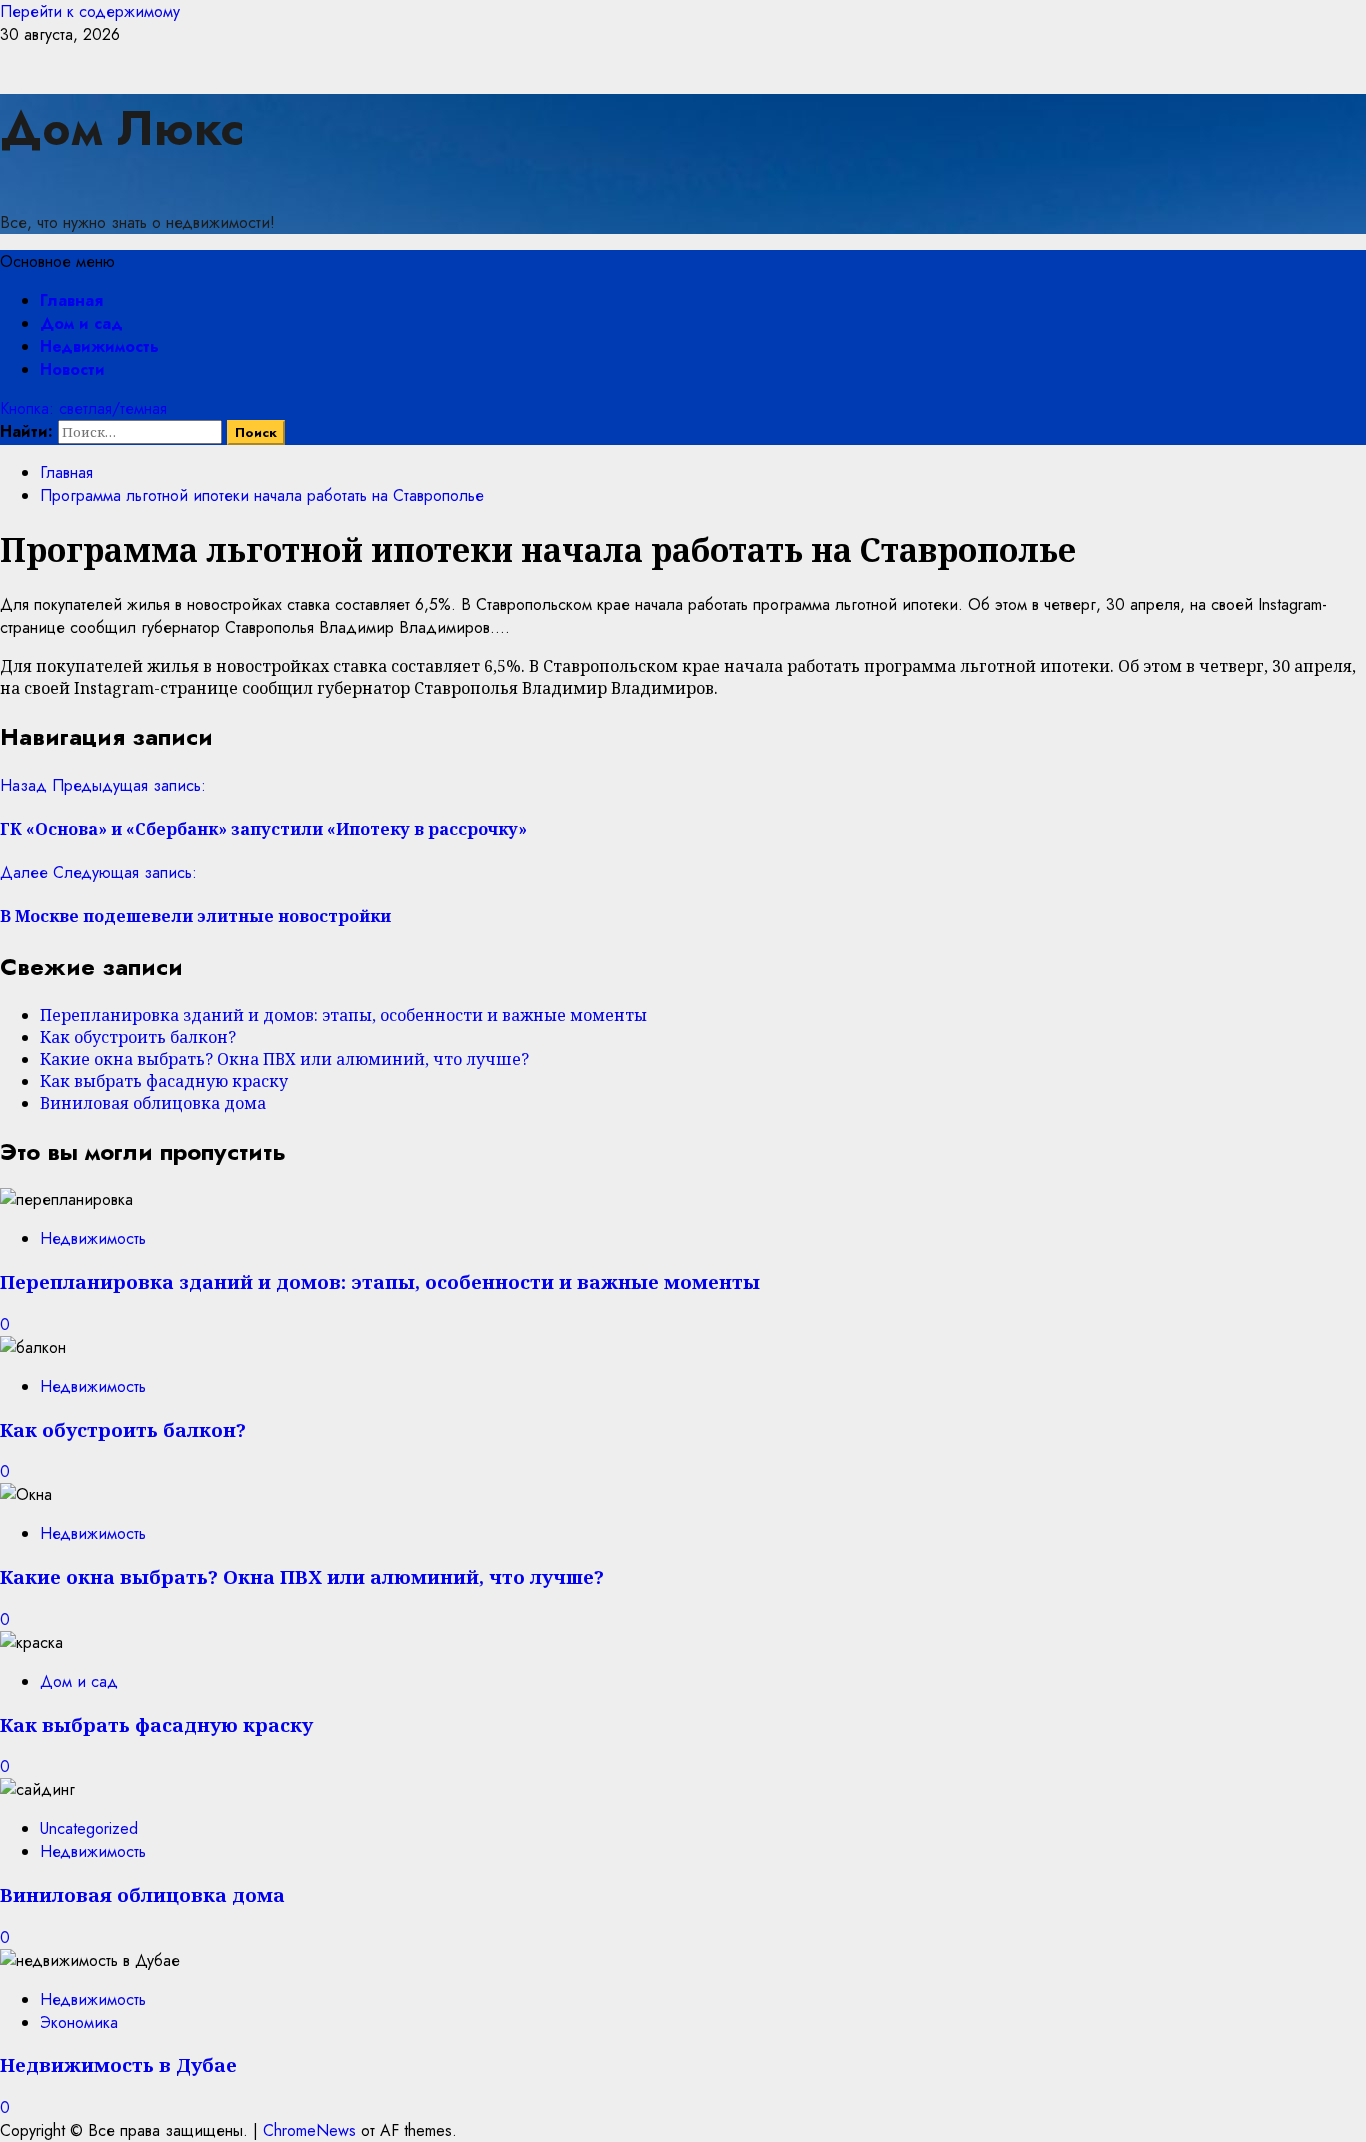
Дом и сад (81, 323)
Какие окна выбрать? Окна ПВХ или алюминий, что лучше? (284, 1059)
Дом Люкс (122, 128)
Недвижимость (99, 346)
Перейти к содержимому (90, 11)
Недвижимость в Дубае (118, 2064)
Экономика (79, 2022)
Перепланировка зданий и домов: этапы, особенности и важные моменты (343, 1015)
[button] (57, 261)
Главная (71, 300)
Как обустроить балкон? (138, 1037)
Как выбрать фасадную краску (164, 1081)
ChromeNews (309, 2130)
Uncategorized (89, 1828)
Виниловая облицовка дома (153, 1103)
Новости (72, 369)
